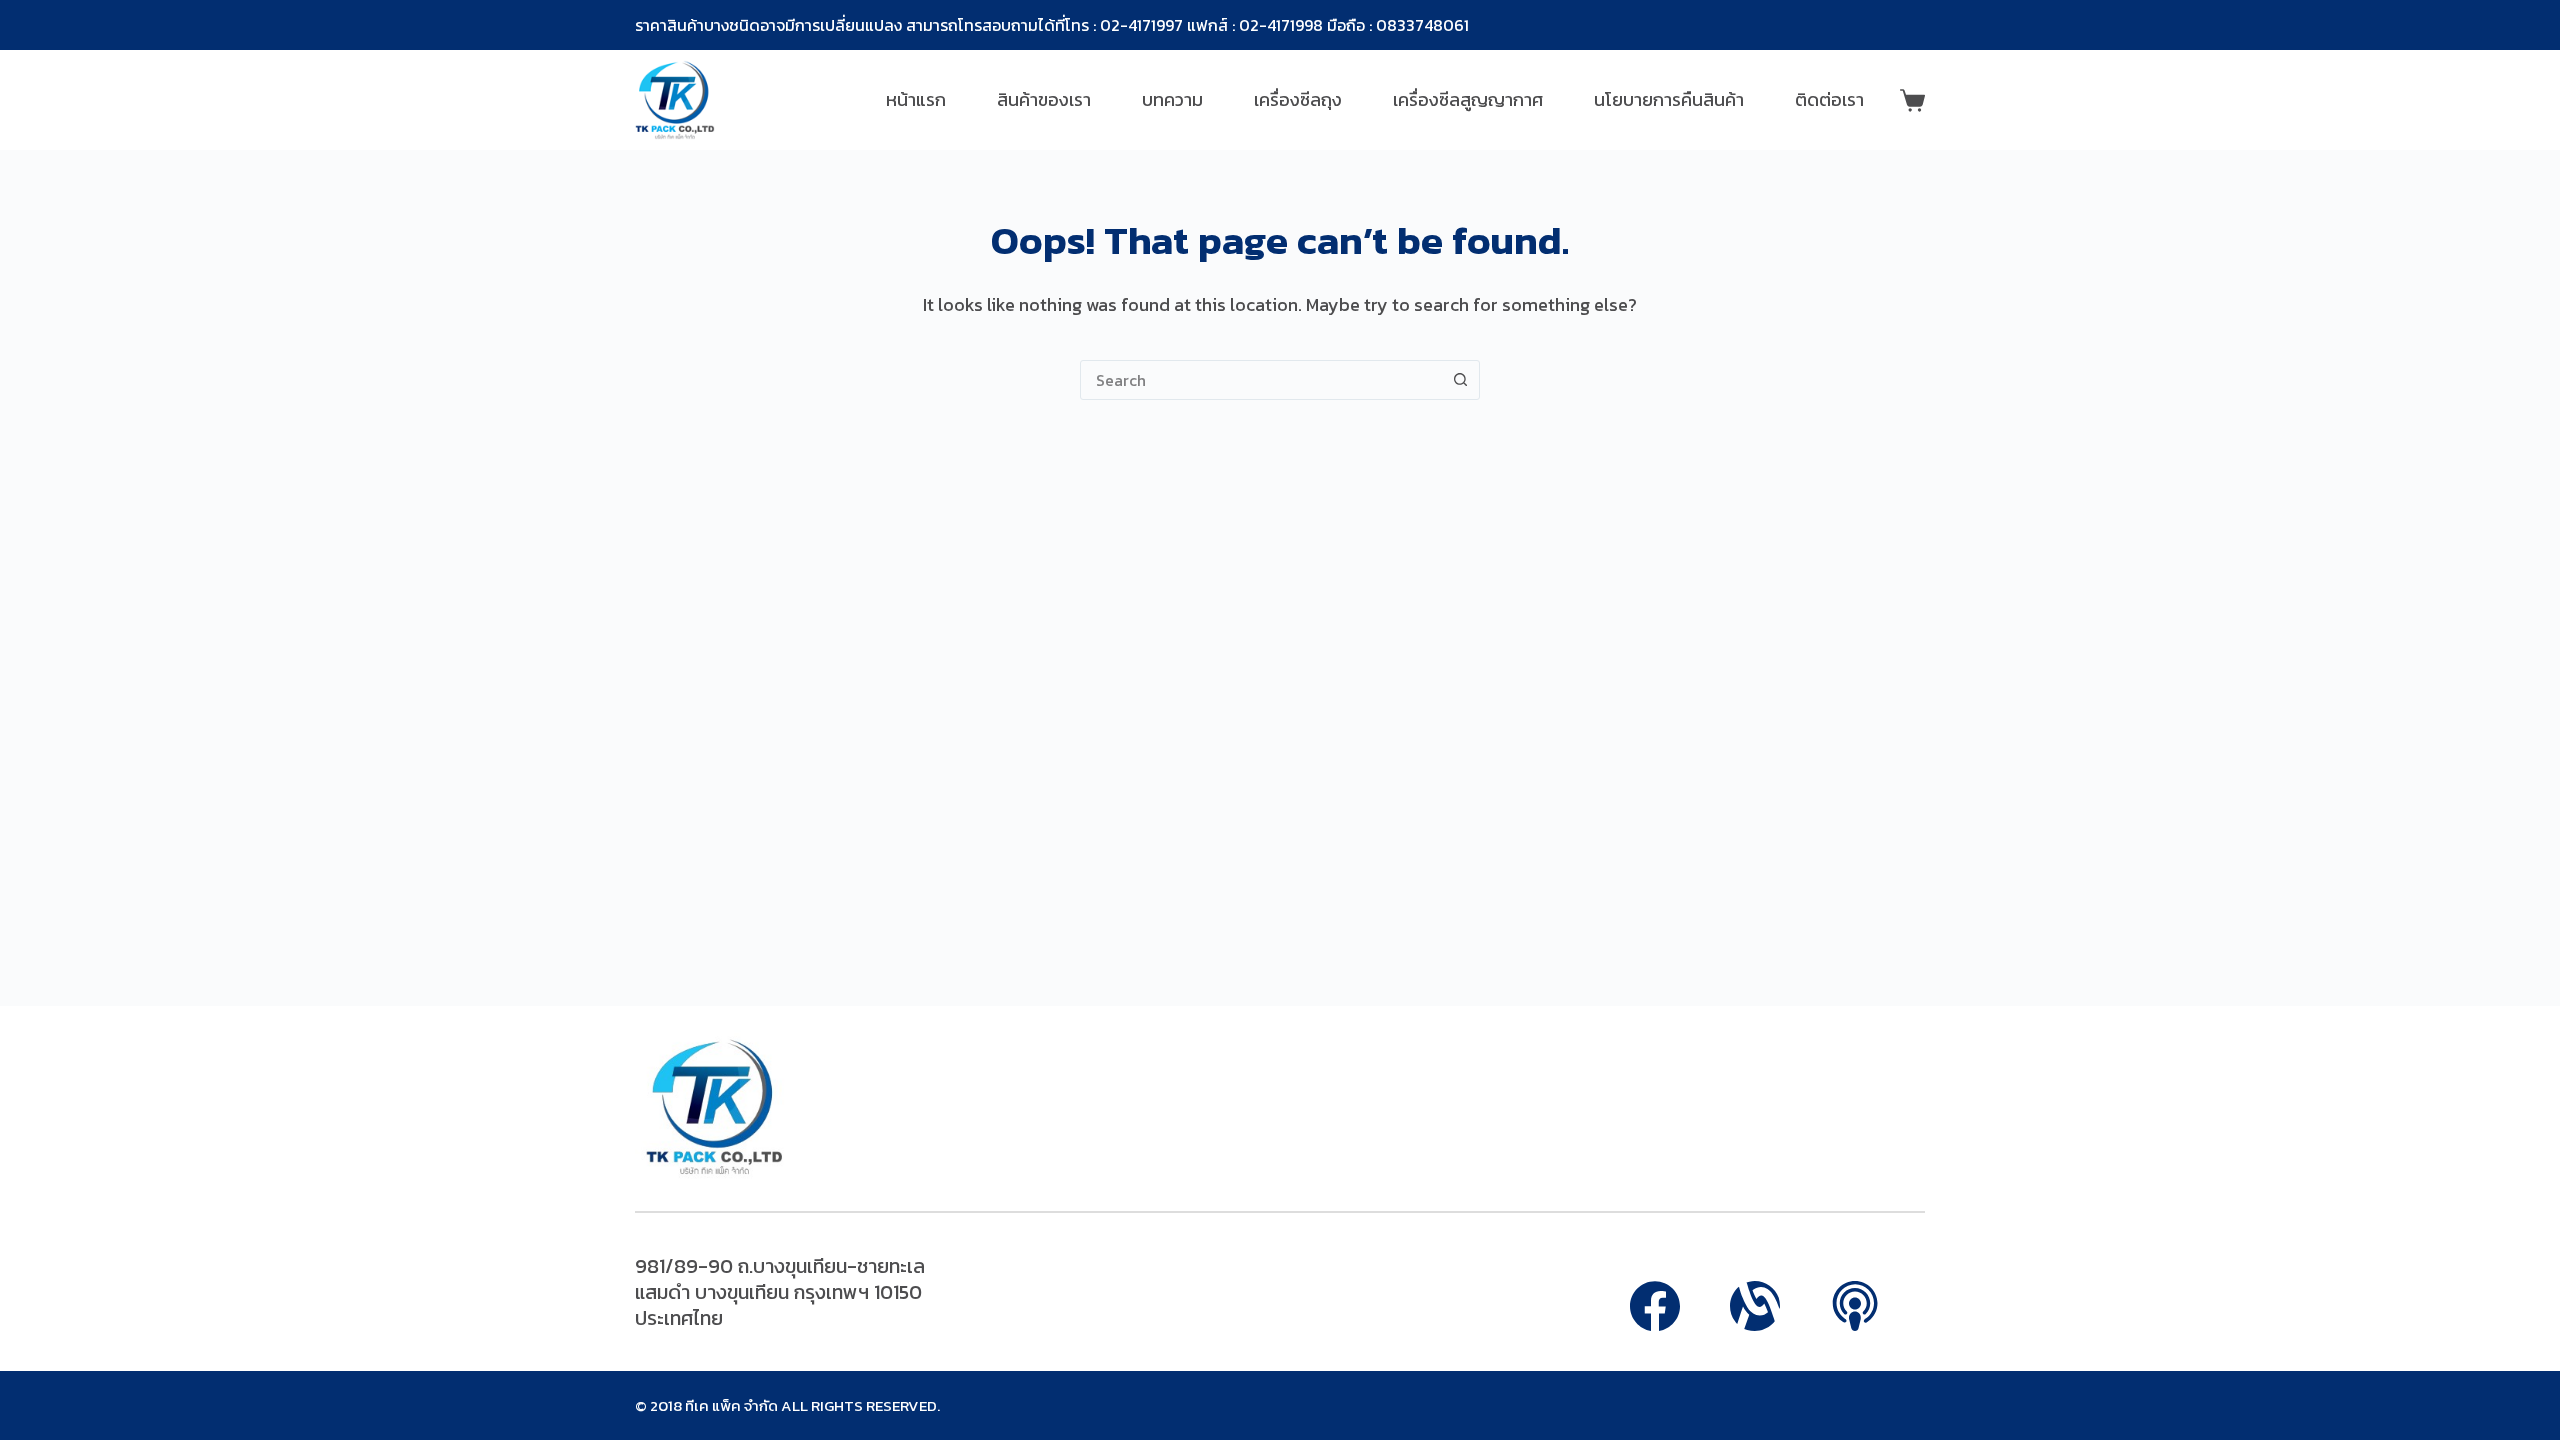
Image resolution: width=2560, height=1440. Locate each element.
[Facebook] (1655, 1306)
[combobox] (1261, 380)
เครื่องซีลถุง (1298, 99)
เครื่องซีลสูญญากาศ (1468, 99)
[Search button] (1460, 380)
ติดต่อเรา (1829, 99)
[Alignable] (1755, 1306)
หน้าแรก (916, 99)
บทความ (1172, 99)
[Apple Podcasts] (1855, 1306)
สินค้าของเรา (1044, 99)
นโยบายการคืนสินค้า (1669, 99)
